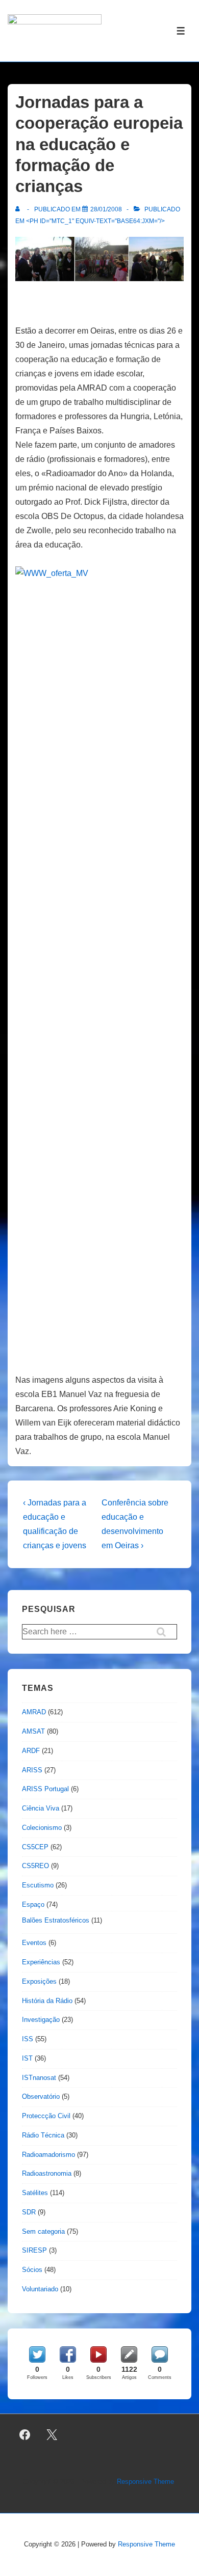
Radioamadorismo (48, 2155)
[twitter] (52, 2435)
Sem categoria (43, 2231)
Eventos (34, 1943)
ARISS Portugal (45, 1789)
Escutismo (38, 1885)
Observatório (41, 2097)
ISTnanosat (39, 2078)
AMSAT (33, 1731)
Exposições (39, 1981)
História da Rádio (47, 2001)
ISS (28, 2039)
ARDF (31, 1751)
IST (27, 2058)
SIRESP (34, 2250)
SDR (29, 2212)
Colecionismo (42, 1828)
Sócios (32, 2270)
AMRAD (34, 1712)
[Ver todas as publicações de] (20, 209)
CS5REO (35, 1866)
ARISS (32, 1770)
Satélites (35, 2193)
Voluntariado (40, 2289)
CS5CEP (35, 1847)
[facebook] (25, 2435)
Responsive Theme (145, 2482)
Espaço (33, 1904)
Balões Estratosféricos (56, 1920)
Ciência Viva (41, 1808)
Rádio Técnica (43, 2135)
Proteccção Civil (46, 2116)
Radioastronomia (47, 2173)
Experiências (41, 1962)
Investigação (41, 2020)
